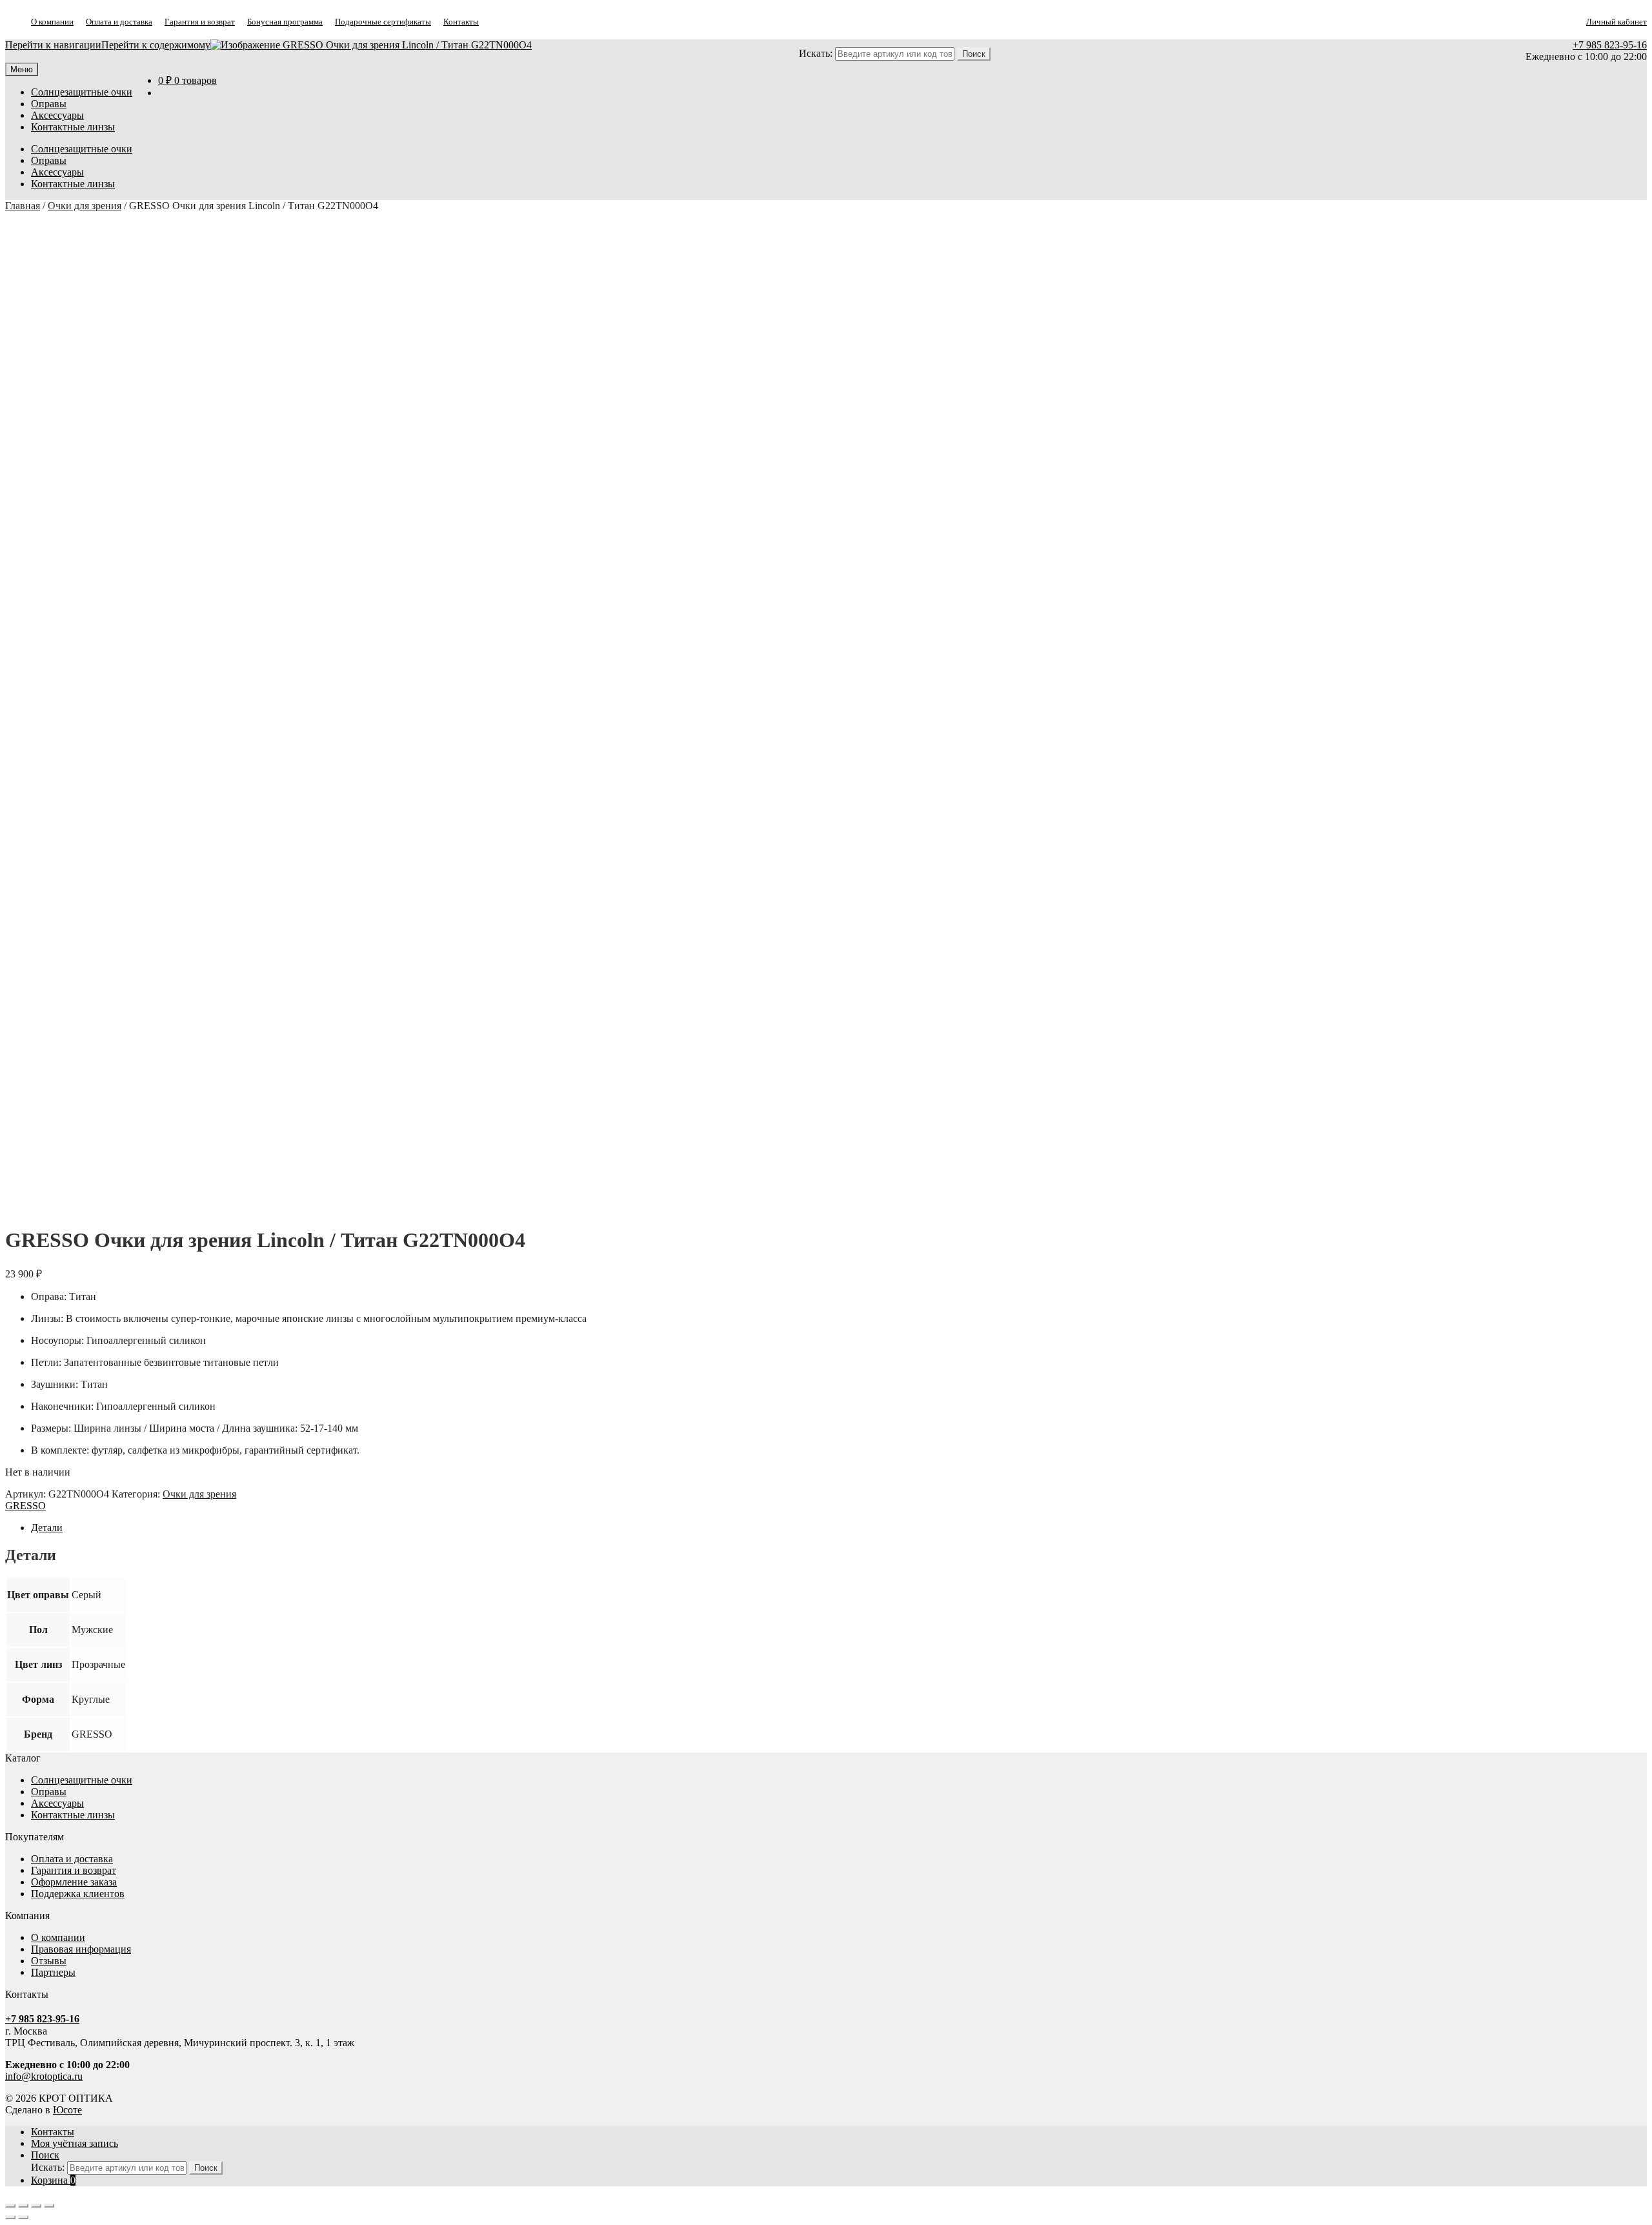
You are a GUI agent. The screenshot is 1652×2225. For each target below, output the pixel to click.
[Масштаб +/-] (10, 2206)
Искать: (816, 53)
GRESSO (25, 1506)
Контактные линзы (73, 127)
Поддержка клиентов (78, 1894)
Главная (23, 206)
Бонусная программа (285, 22)
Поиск (45, 2155)
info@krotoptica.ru (44, 2076)
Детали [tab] (47, 1528)
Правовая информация (81, 1949)
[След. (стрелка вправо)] (23, 2217)
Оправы (49, 104)
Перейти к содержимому (156, 45)
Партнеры (53, 1972)
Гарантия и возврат (200, 22)
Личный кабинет (1617, 22)
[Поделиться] (36, 2206)
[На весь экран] (23, 2206)
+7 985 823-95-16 (1610, 45)
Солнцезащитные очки (82, 92)
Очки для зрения (85, 206)
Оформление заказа (74, 1882)
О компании (52, 22)
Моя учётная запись (75, 2143)
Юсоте (67, 2110)
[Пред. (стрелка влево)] (10, 2217)
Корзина (53, 2180)
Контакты (461, 22)
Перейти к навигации (53, 45)
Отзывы (49, 1961)
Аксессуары (57, 115)
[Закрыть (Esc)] (49, 2206)
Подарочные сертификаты (383, 22)
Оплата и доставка (119, 22)
